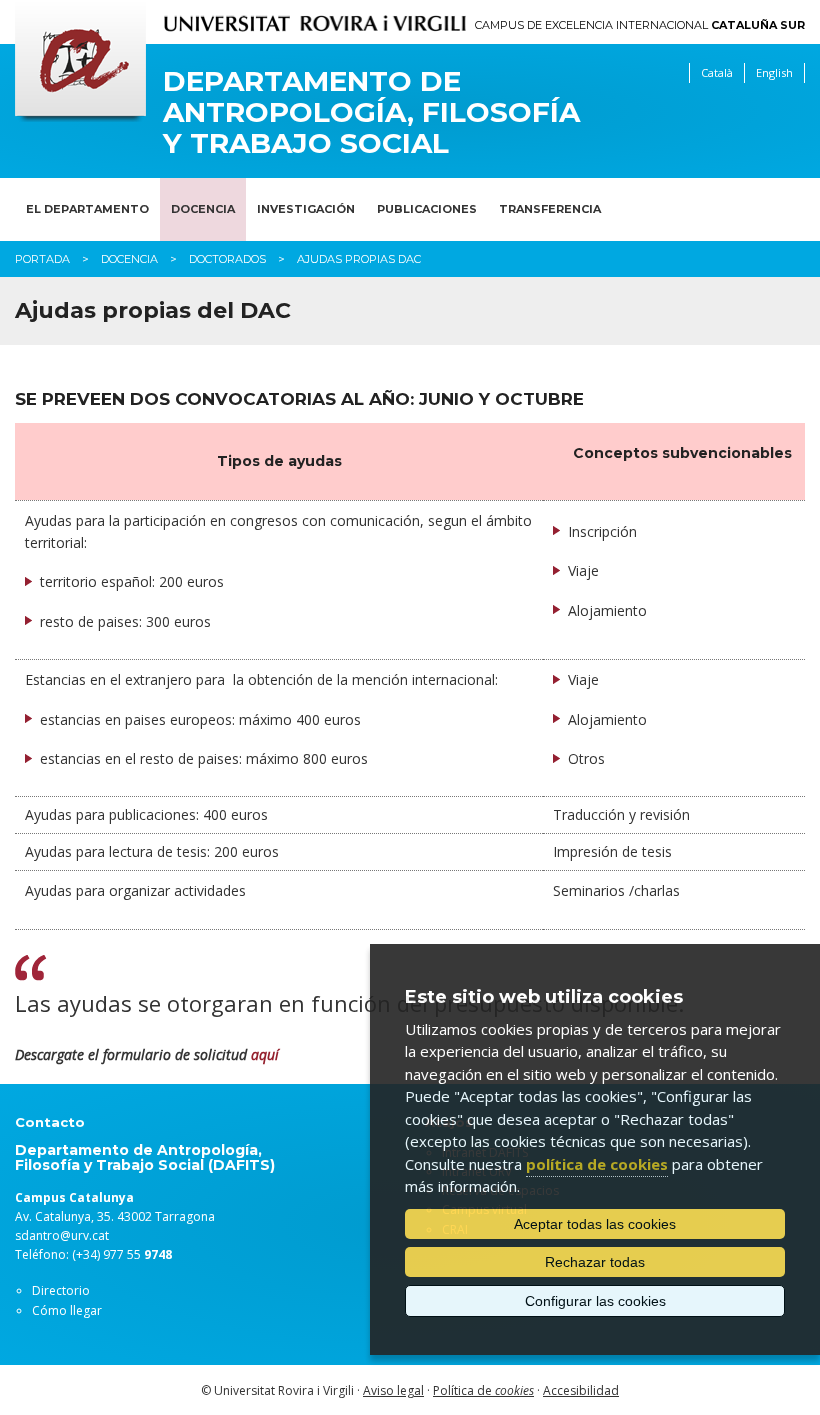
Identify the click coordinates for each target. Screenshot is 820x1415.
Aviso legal (393, 1390)
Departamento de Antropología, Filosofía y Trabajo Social (371, 112)
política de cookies (597, 1164)
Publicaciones (427, 209)
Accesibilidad (581, 1390)
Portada (42, 259)
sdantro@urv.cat (62, 1235)
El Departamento (87, 209)
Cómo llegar (67, 1310)
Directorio (61, 1290)
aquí (265, 1054)
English (774, 72)
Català (717, 72)
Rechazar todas (595, 1262)
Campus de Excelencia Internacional (640, 25)
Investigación (306, 209)
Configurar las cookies (595, 1301)
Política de (483, 1390)
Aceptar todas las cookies (595, 1224)
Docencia (203, 209)
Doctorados (227, 259)
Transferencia (550, 209)
